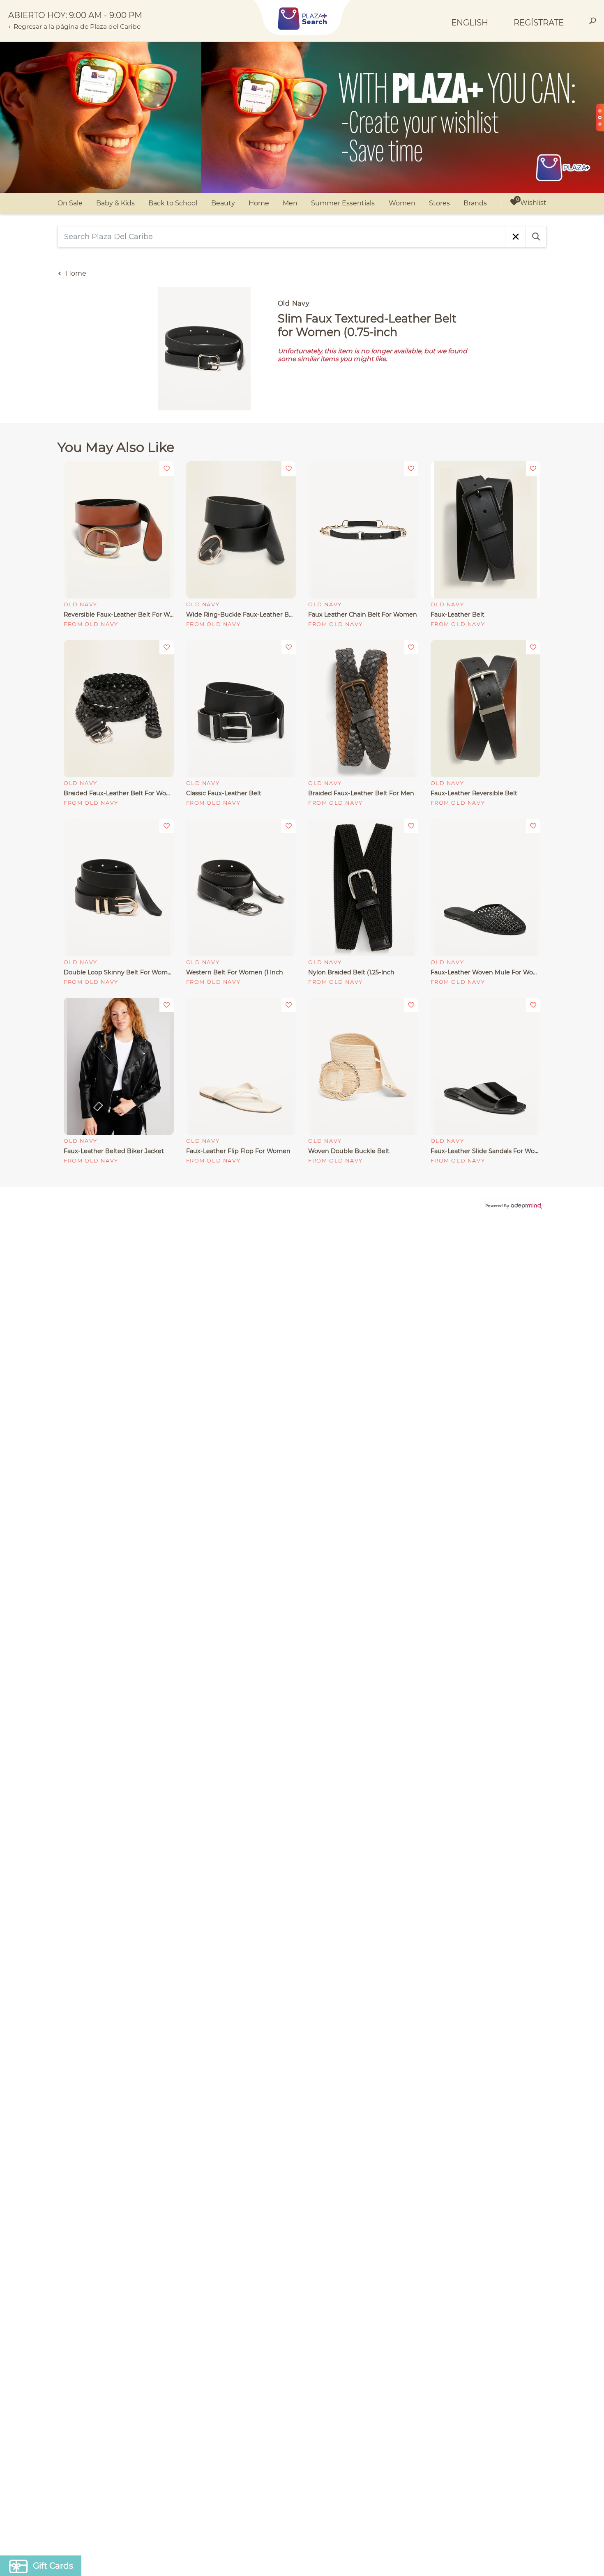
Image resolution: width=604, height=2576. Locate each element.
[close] (452, 1180)
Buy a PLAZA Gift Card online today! (375, 1347)
